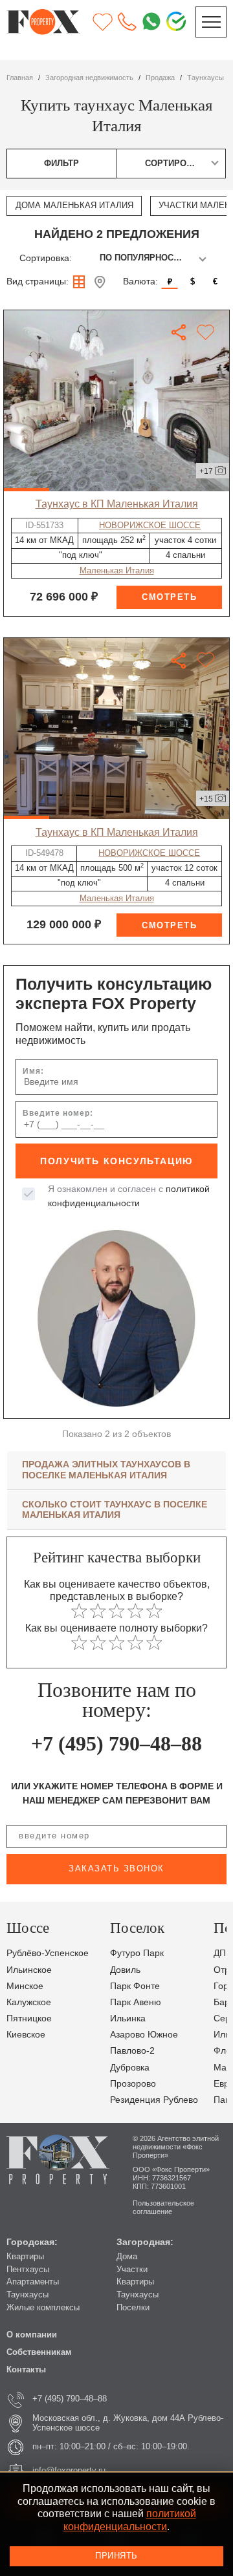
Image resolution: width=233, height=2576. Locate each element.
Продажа (160, 78)
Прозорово (133, 2084)
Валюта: (140, 282)
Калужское (29, 2002)
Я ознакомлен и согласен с (129, 1196)
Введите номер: (58, 1113)
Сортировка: (46, 258)
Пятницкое (29, 2018)
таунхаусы (205, 78)
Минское (25, 1986)
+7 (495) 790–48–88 (116, 1743)
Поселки (133, 2308)
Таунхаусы (28, 2295)
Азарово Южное (144, 2035)
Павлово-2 (132, 2051)
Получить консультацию (116, 1161)
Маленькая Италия (117, 571)
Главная (20, 78)
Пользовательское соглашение (163, 2207)
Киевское (26, 2035)
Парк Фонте (135, 1986)
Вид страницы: (38, 282)
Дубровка (130, 2068)
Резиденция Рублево (154, 2100)
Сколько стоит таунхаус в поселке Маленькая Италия (115, 1510)
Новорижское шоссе (150, 526)
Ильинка (128, 2018)
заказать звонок (116, 1869)
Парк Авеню (136, 2002)
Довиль (125, 1970)
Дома (127, 2257)
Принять (116, 2556)
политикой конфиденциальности (130, 2520)
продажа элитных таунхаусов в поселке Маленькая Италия (106, 1470)
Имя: (33, 1071)
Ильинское (29, 1970)
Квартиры (25, 2257)
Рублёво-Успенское (48, 1953)
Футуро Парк (137, 1953)
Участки (132, 2270)
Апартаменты (33, 2282)
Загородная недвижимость (89, 78)
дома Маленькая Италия (74, 206)
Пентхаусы (28, 2270)
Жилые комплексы (43, 2308)
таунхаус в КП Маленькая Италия (117, 504)
